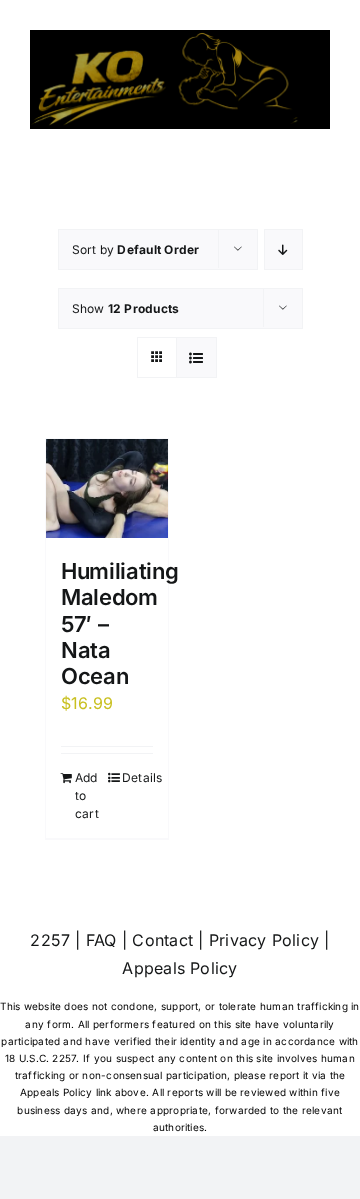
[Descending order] (283, 249)
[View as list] (196, 357)
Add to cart (87, 795)
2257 (50, 940)
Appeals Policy (179, 968)
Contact (162, 940)
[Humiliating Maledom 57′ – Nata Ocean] (107, 488)
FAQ (101, 940)
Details (137, 777)
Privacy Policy (264, 940)
